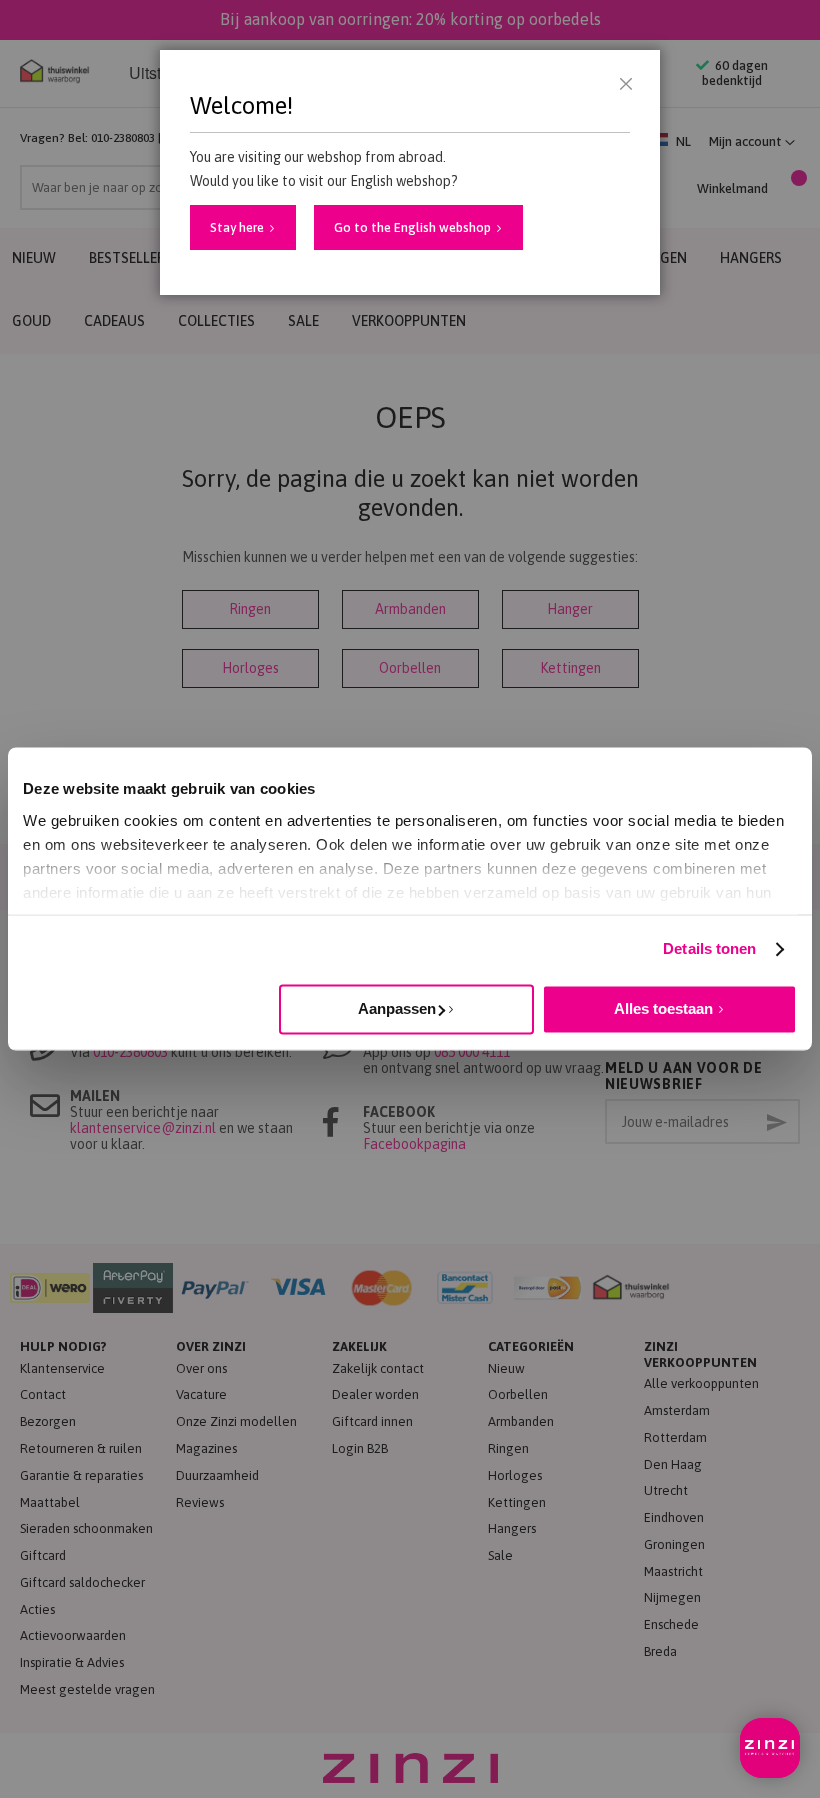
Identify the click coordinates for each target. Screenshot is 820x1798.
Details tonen (709, 948)
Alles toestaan (663, 1008)
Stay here (237, 227)
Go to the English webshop (412, 227)
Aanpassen (397, 1008)
